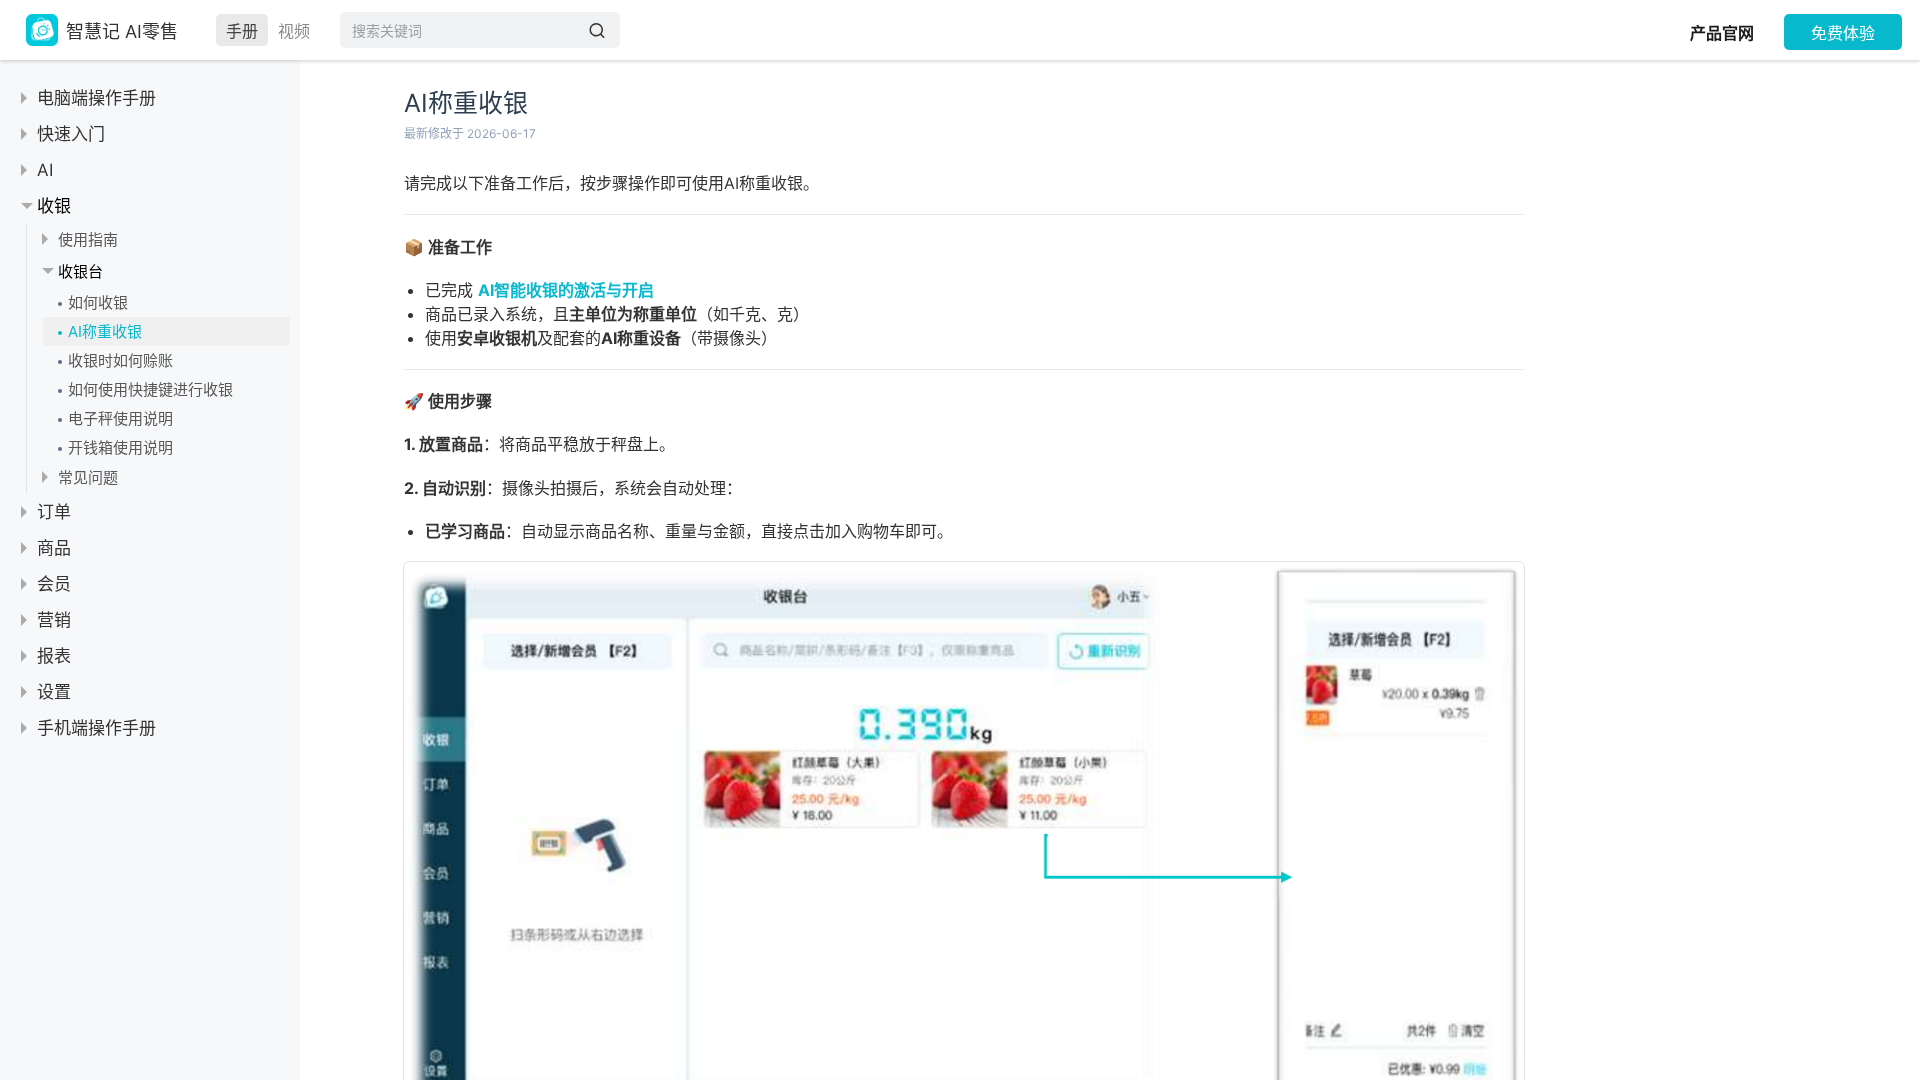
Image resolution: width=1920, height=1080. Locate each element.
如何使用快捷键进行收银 (150, 389)
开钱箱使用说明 (120, 447)
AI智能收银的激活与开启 (566, 290)
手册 (242, 31)
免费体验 (1843, 33)
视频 (294, 31)
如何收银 (98, 302)
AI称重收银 (105, 331)
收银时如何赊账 (120, 360)
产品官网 (1722, 33)
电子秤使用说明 (120, 418)
